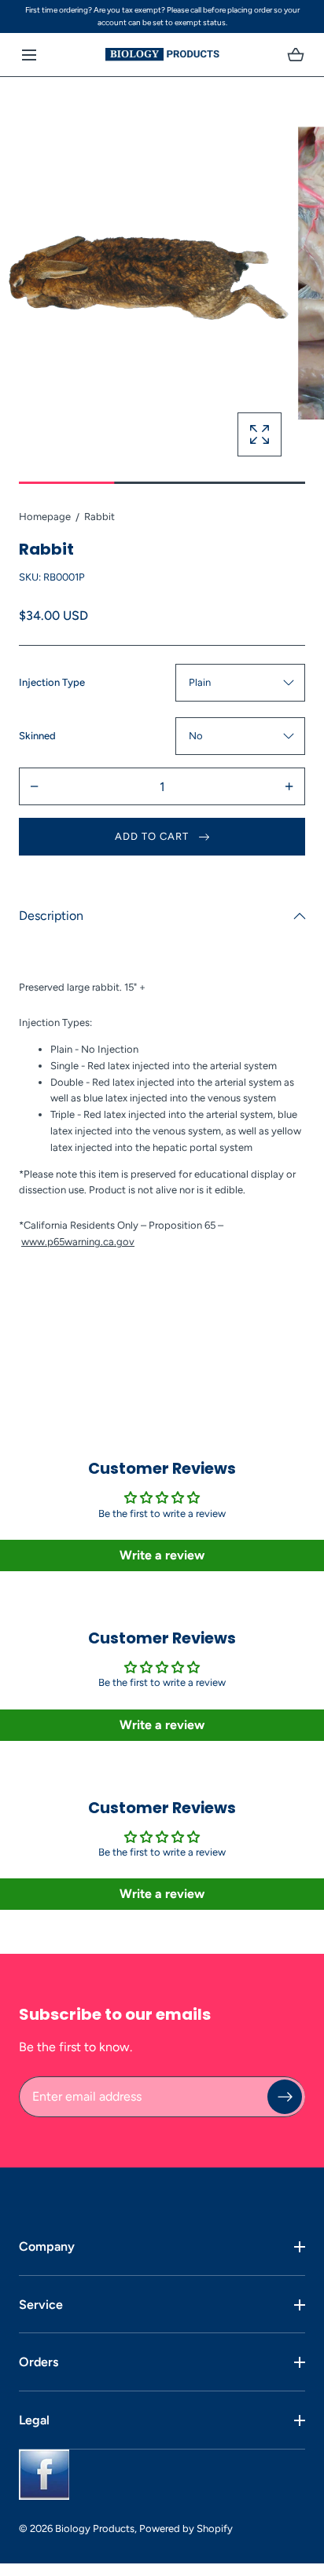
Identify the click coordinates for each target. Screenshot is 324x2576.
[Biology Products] (162, 55)
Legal (34, 2420)
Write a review (162, 1555)
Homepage (45, 517)
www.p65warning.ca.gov (78, 1242)
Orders (39, 2362)
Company (47, 2246)
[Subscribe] (285, 2097)
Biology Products (95, 2528)
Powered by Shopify (186, 2528)
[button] (29, 55)
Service (41, 2305)
